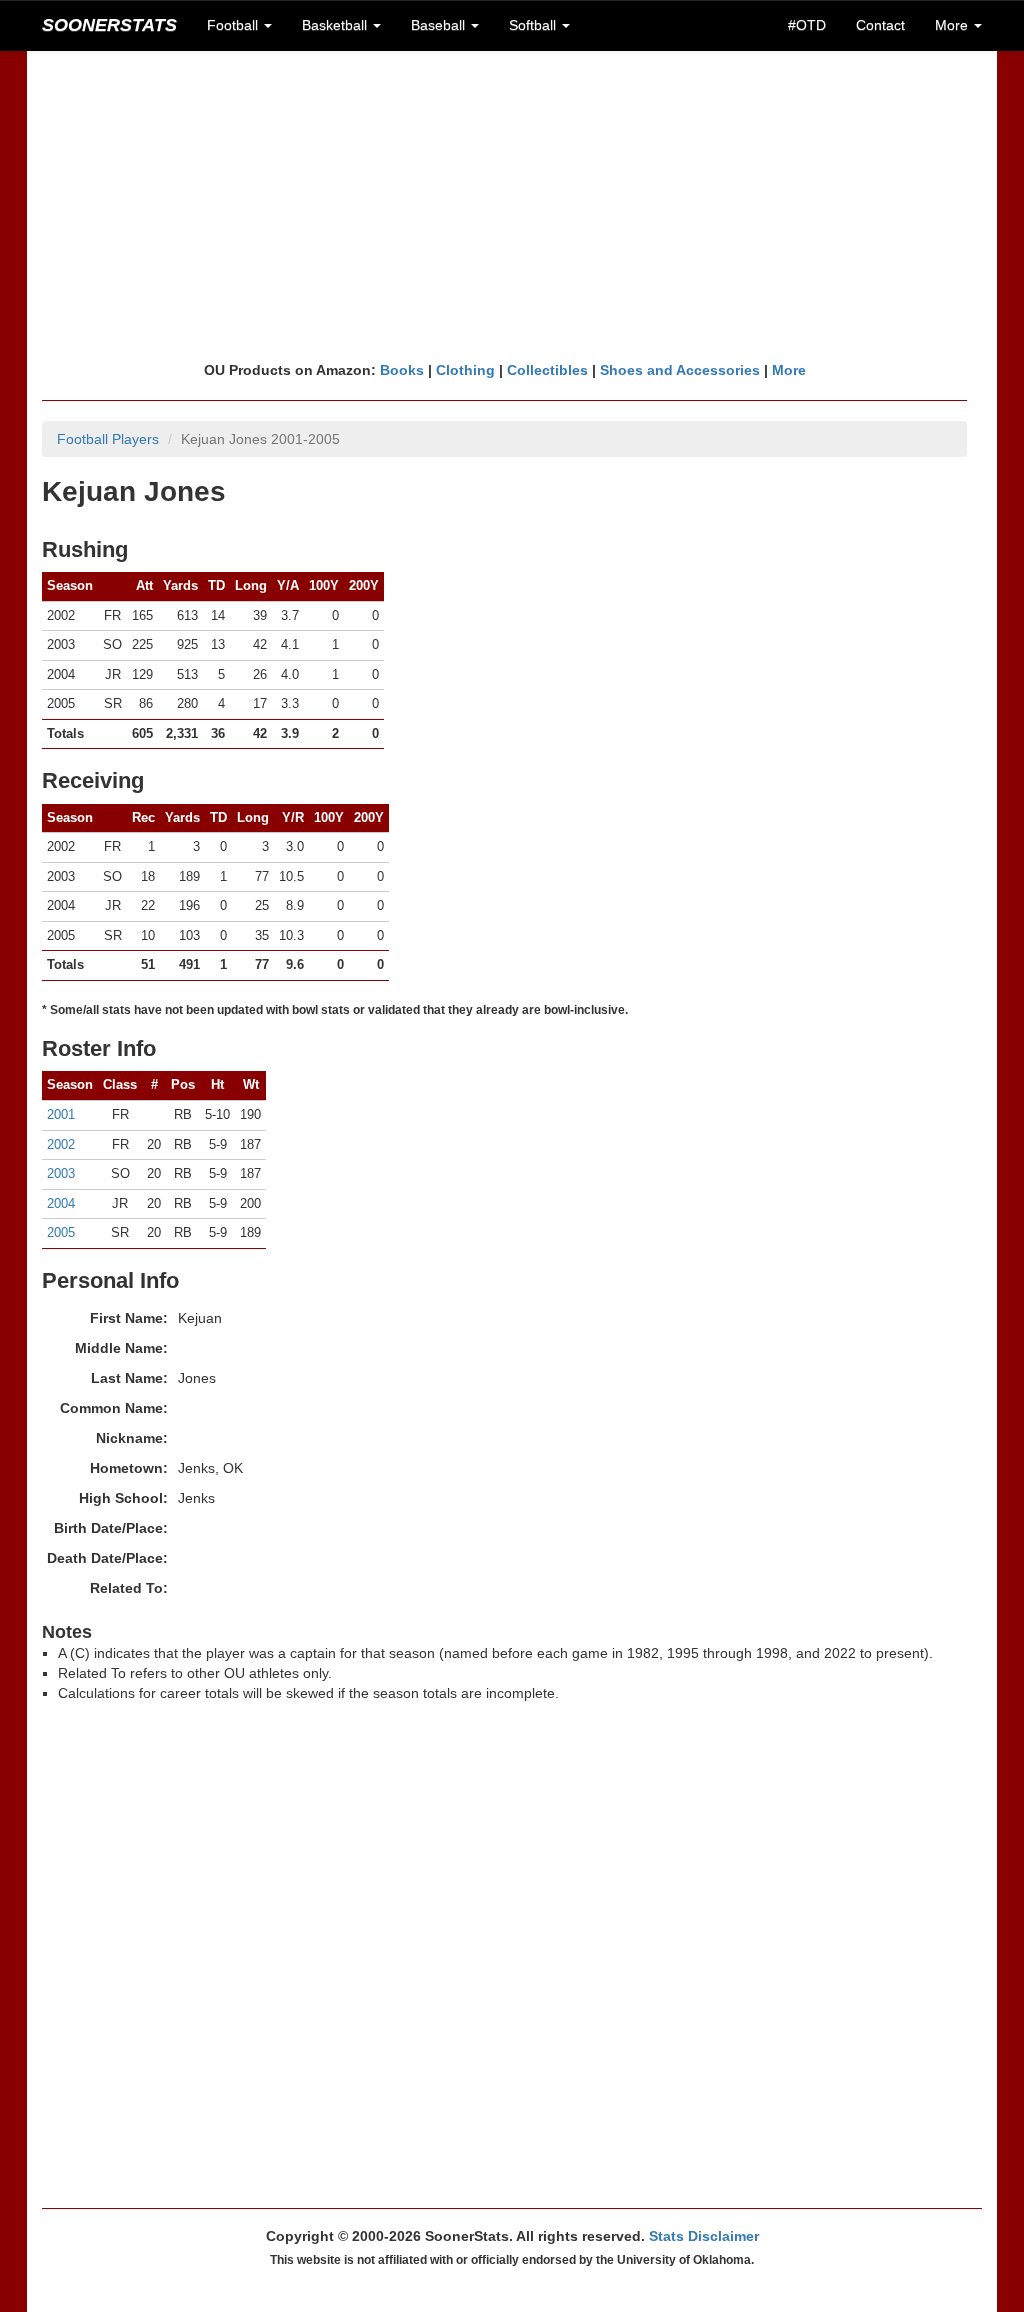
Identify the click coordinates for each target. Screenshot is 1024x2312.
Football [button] (234, 25)
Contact (880, 25)
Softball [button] (534, 25)
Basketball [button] (336, 25)
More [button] (953, 25)
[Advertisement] (512, 205)
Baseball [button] (440, 25)
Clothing (465, 370)
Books (402, 370)
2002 (61, 1144)
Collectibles (547, 370)
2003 (61, 1173)
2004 (61, 1203)
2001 (61, 1114)
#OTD (807, 25)
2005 (61, 1232)
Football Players (108, 439)
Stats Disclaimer (704, 2236)
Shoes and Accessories (680, 370)
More (789, 370)
